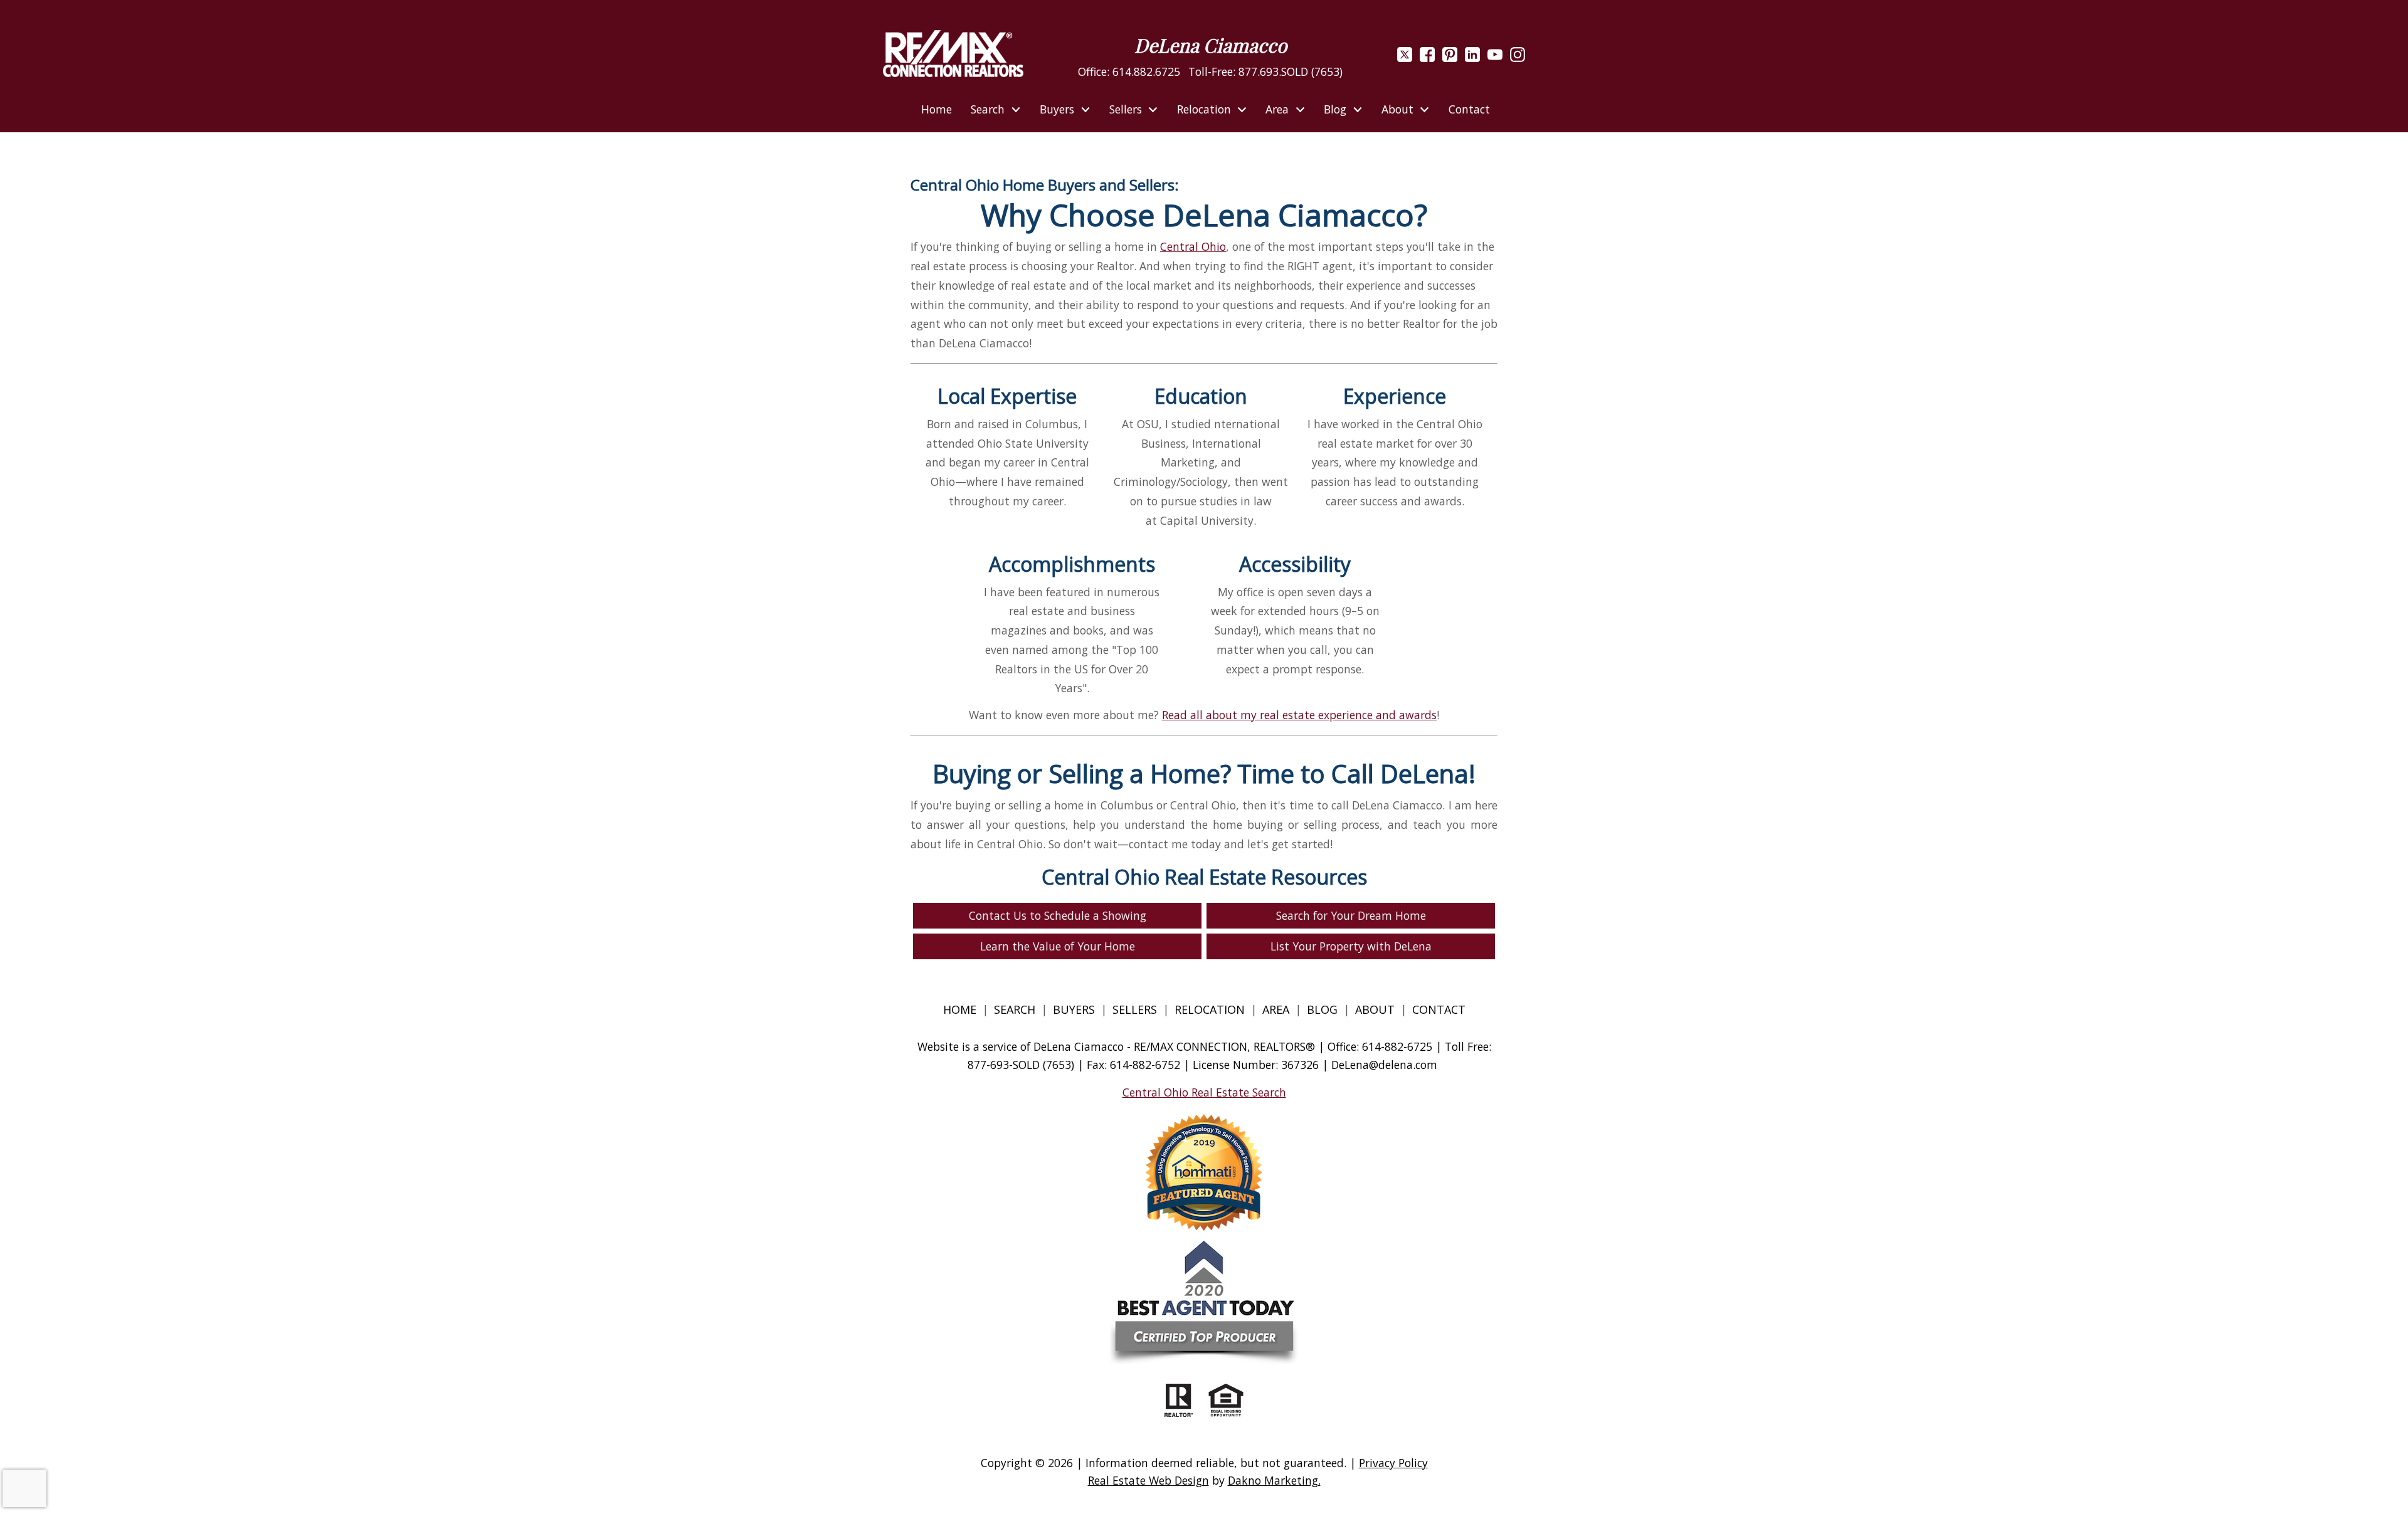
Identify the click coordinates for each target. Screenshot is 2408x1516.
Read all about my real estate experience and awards (1299, 715)
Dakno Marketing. (1274, 1480)
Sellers (1135, 1009)
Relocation (1210, 1009)
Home (937, 110)
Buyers (1074, 1009)
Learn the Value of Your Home (1058, 946)
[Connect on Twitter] (1405, 58)
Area (1276, 1009)
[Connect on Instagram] (1518, 58)
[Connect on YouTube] (1495, 58)
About (1375, 1009)
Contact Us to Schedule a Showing (1058, 915)
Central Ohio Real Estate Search (1204, 1092)
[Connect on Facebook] (1427, 58)
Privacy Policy (1393, 1463)
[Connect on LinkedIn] (1472, 58)
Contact (1469, 110)
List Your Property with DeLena (1351, 946)
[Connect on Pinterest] (1450, 58)
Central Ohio (1193, 246)
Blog (1324, 1009)
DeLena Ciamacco (1211, 45)
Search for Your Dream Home (1351, 915)
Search (1015, 1009)
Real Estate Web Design (1149, 1480)
